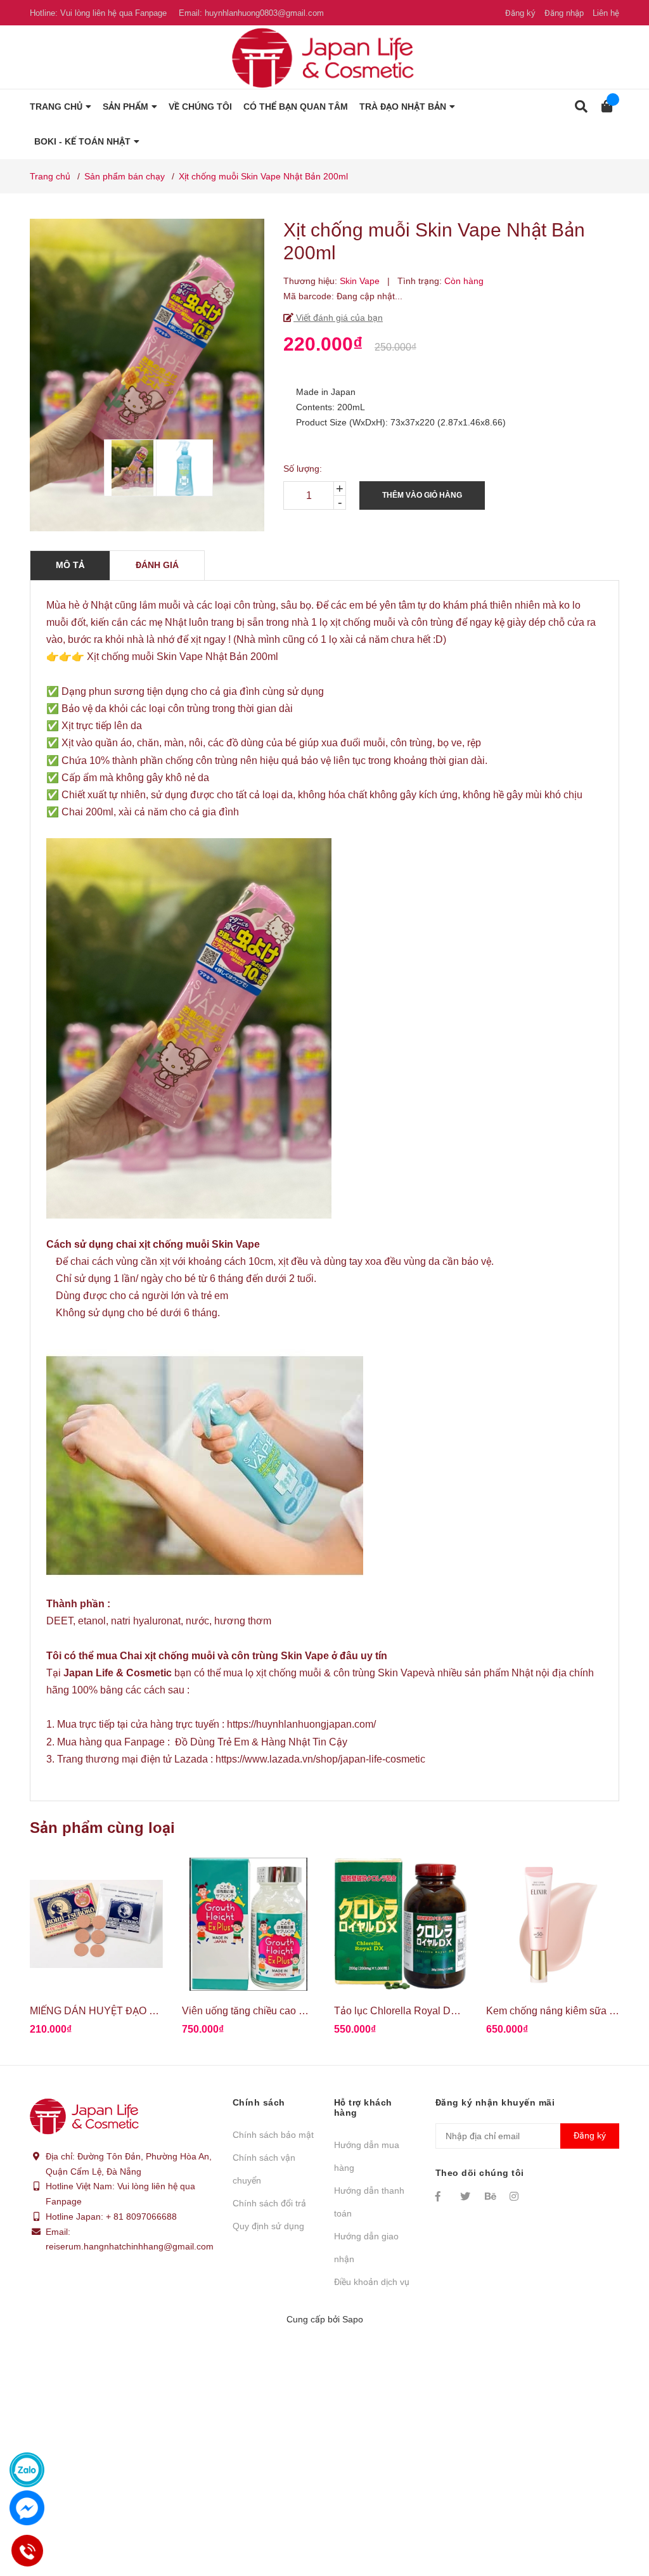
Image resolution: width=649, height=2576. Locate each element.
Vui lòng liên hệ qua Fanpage (113, 13)
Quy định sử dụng (268, 2226)
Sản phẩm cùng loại (102, 1828)
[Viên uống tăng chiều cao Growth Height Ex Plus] (248, 1924)
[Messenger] (27, 2508)
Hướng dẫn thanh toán (369, 2202)
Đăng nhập (564, 13)
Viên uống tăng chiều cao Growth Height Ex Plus (291, 2011)
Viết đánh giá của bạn (338, 318)
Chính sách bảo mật (273, 2135)
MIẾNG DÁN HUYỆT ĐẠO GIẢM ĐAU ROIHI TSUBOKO (155, 2011)
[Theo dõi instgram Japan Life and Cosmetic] (516, 2196)
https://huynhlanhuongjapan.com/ (301, 1724)
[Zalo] (27, 2470)
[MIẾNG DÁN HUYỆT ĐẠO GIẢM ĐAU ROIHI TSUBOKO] (96, 1924)
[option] (124, 468)
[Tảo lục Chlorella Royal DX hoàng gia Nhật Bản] (401, 1924)
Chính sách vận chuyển (264, 2169)
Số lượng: (303, 469)
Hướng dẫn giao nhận (366, 2248)
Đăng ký (520, 13)
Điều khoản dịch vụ (372, 2282)
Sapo (353, 2319)
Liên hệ (606, 13)
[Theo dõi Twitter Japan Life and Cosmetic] (466, 2196)
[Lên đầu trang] (614, 2514)
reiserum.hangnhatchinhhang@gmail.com (130, 2246)
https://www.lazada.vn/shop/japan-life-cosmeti (318, 1759)
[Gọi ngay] (27, 2551)
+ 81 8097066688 (141, 2217)
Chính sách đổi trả (269, 2203)
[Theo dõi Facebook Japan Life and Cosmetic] (442, 2196)
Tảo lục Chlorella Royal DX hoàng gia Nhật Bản (442, 2011)
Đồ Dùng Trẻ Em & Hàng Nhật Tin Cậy (261, 1742)
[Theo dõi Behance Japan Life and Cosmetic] (491, 2196)
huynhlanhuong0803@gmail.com (264, 13)
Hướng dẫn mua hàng (367, 2156)
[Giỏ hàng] (603, 107)
